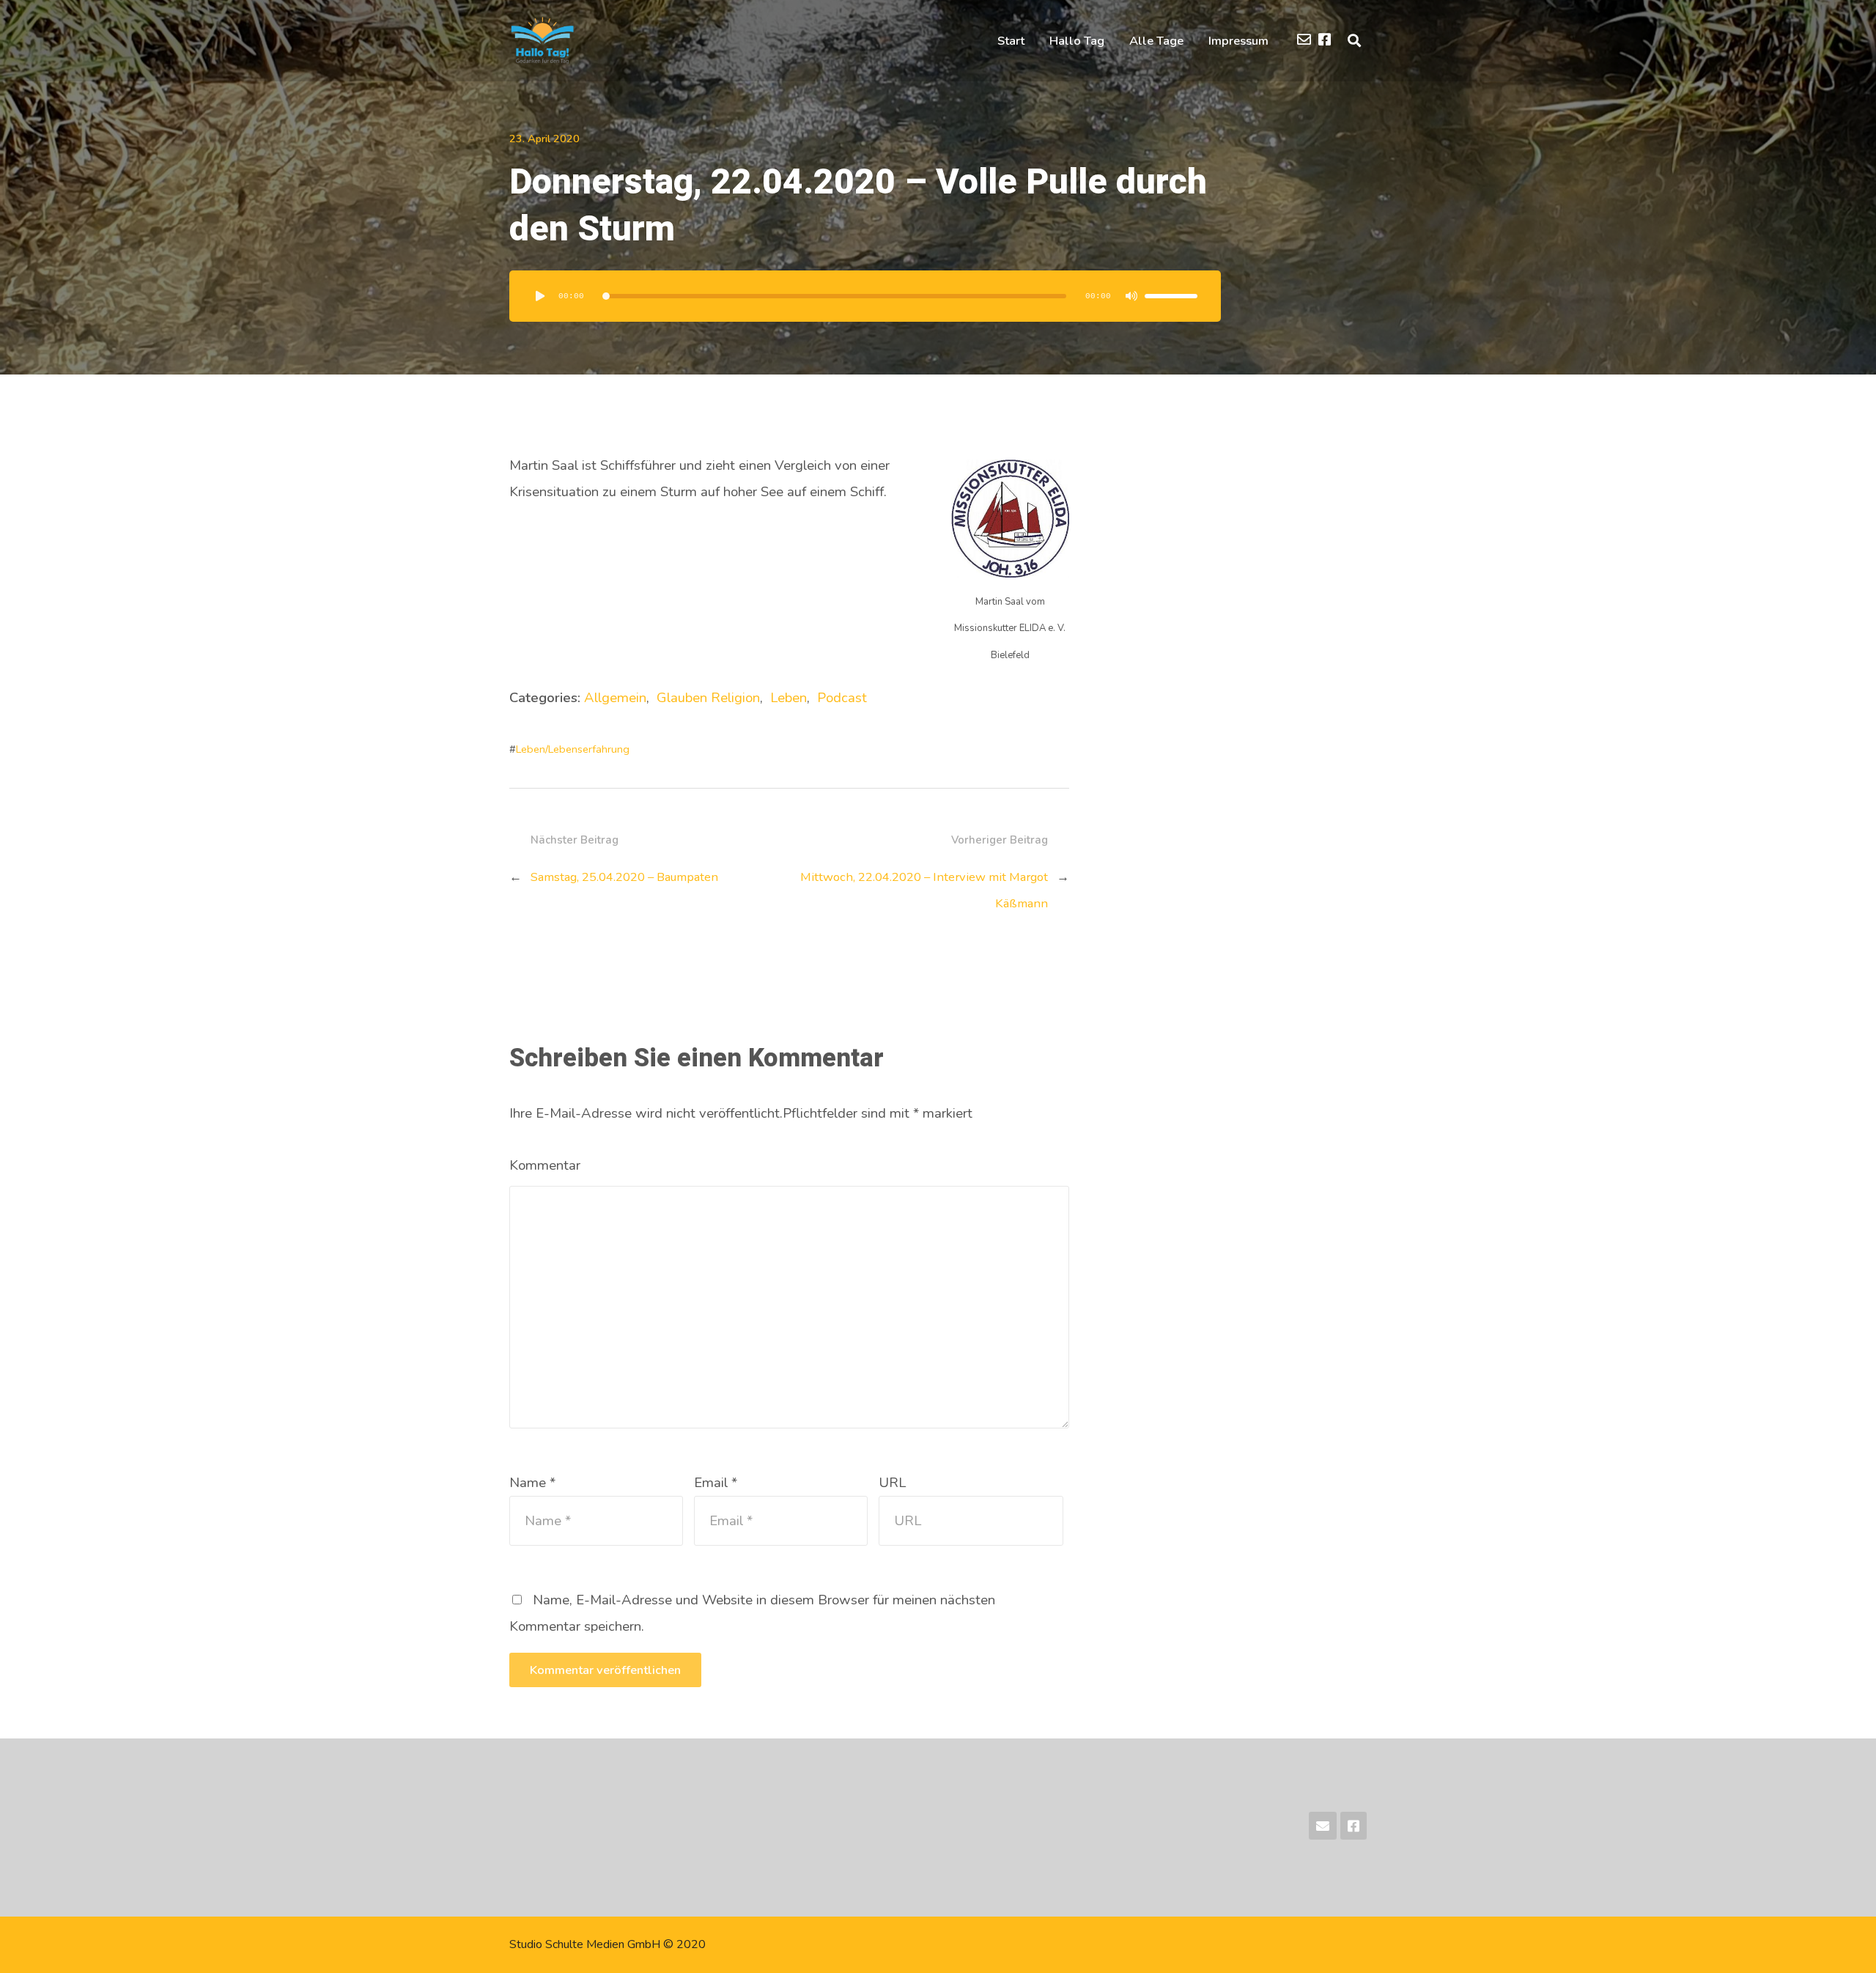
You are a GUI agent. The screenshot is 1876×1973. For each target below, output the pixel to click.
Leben (789, 698)
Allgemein (615, 698)
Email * (716, 1483)
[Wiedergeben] (540, 296)
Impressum (1238, 41)
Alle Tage (1156, 41)
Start (1011, 41)
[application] (865, 296)
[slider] (1171, 296)
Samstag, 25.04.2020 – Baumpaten (624, 877)
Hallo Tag (1077, 41)
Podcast (842, 698)
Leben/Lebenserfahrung (573, 749)
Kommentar (545, 1165)
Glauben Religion (708, 698)
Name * (532, 1483)
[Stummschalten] (1131, 296)
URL (892, 1483)
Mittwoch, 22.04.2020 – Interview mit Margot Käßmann (924, 890)
